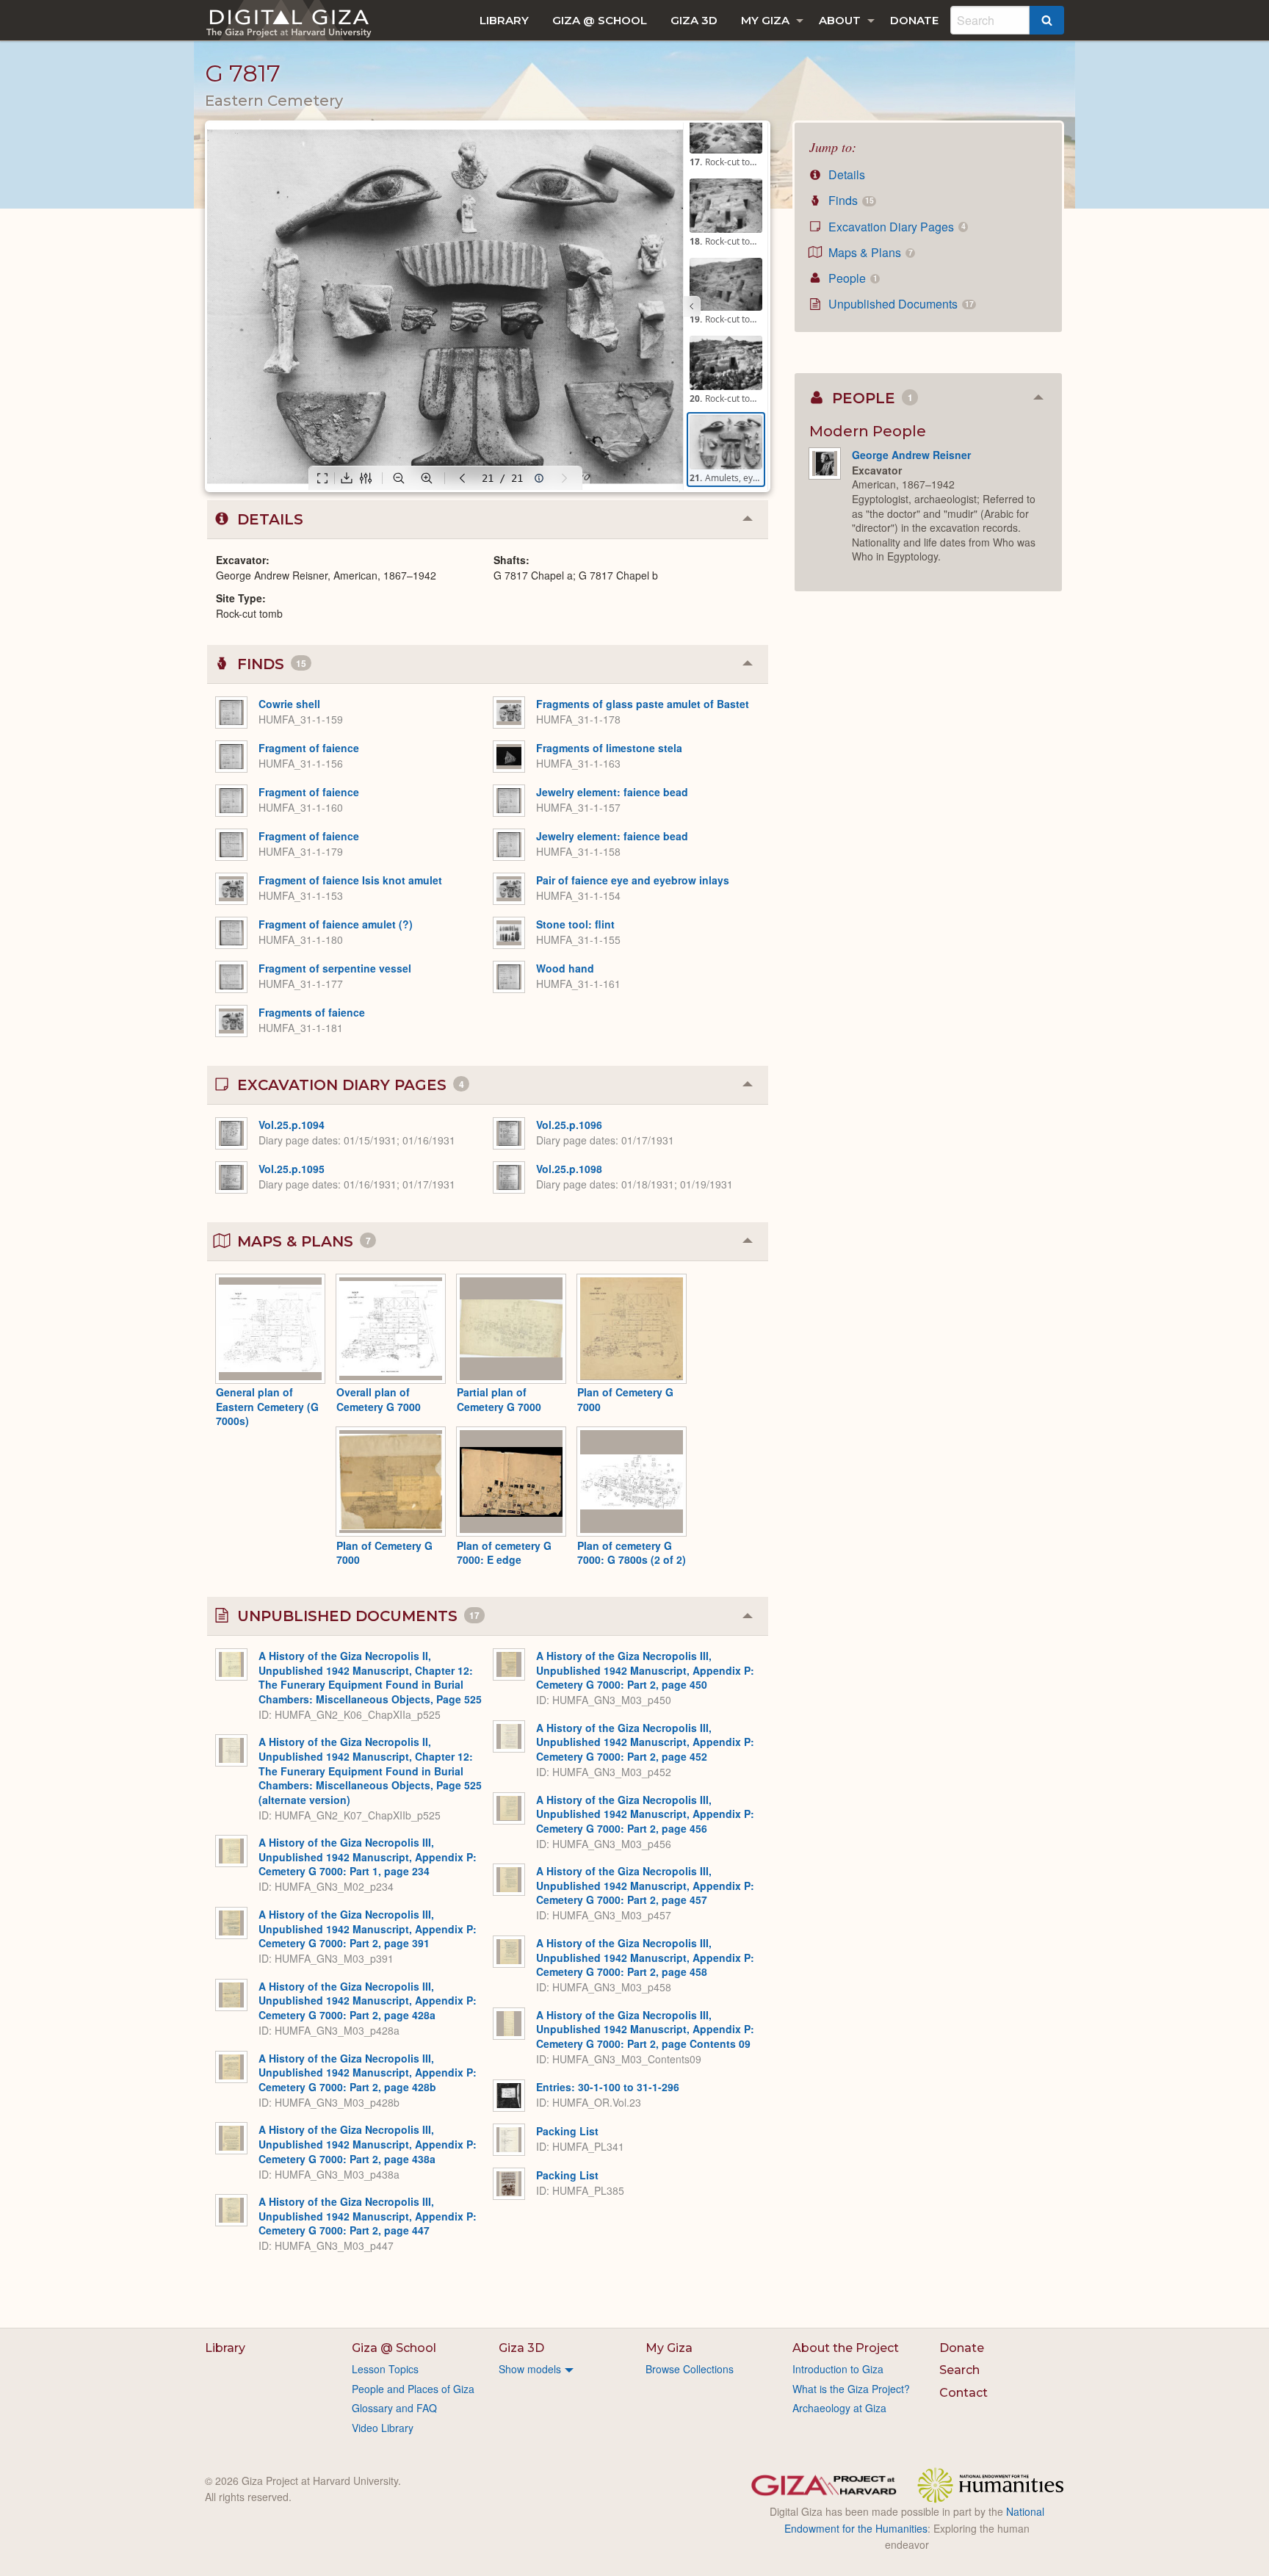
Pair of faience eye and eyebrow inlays (633, 880)
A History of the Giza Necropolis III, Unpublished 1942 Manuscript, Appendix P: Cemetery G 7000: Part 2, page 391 (368, 1929)
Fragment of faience (309, 748)
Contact (963, 2393)
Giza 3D (694, 20)
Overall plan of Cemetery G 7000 (379, 1399)
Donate (914, 20)
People (851, 278)
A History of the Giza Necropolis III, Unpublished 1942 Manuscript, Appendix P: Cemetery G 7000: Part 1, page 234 (368, 1857)
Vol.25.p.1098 (569, 1169)
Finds (849, 200)
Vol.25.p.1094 (292, 1125)
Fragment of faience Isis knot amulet (350, 880)
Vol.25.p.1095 (292, 1169)
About (840, 20)
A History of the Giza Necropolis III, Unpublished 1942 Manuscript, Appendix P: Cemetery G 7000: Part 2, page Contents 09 (645, 2029)
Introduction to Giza (838, 2369)
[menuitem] (504, 20)
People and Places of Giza (413, 2389)
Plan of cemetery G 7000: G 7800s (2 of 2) (632, 1553)
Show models (530, 2369)
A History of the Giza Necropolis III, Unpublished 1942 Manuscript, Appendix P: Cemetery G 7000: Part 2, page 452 (645, 1742)
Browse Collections (690, 2369)
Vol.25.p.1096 (569, 1125)
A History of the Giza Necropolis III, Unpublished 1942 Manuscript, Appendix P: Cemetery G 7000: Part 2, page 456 (645, 1814)
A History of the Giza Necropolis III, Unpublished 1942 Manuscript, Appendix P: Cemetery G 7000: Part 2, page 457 (645, 1885)
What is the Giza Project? (851, 2389)
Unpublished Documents (899, 304)
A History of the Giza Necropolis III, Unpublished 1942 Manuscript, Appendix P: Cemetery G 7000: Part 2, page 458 (645, 1957)
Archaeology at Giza (839, 2408)
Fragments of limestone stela (609, 748)
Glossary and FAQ (394, 2408)
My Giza (765, 20)
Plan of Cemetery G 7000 (625, 1399)
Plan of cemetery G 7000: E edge (504, 1553)
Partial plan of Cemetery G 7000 (499, 1399)
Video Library (383, 2428)
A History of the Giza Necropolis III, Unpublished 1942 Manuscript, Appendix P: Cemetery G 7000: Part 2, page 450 (645, 1670)
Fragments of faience (312, 1012)
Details (845, 174)
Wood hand (565, 968)
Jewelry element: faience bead (612, 792)
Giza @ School (600, 20)
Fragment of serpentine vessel (335, 968)
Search (959, 2370)
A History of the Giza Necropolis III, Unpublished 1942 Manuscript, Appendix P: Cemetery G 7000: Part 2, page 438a (368, 2144)
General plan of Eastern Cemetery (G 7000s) (267, 1406)
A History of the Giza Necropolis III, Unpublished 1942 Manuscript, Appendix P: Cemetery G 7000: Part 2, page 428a (368, 2000)
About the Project (846, 2348)
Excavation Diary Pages (895, 227)
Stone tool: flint (575, 924)
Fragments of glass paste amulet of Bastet (643, 704)
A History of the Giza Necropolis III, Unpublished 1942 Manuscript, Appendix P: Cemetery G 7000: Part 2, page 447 (368, 2216)
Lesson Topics (385, 2369)
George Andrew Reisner (911, 455)
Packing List (567, 2131)
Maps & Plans (869, 252)
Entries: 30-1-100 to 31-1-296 (608, 2087)
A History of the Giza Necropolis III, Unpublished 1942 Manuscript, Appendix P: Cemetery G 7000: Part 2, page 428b (368, 2072)
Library (504, 20)
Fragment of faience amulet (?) (336, 924)
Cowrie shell (289, 704)
